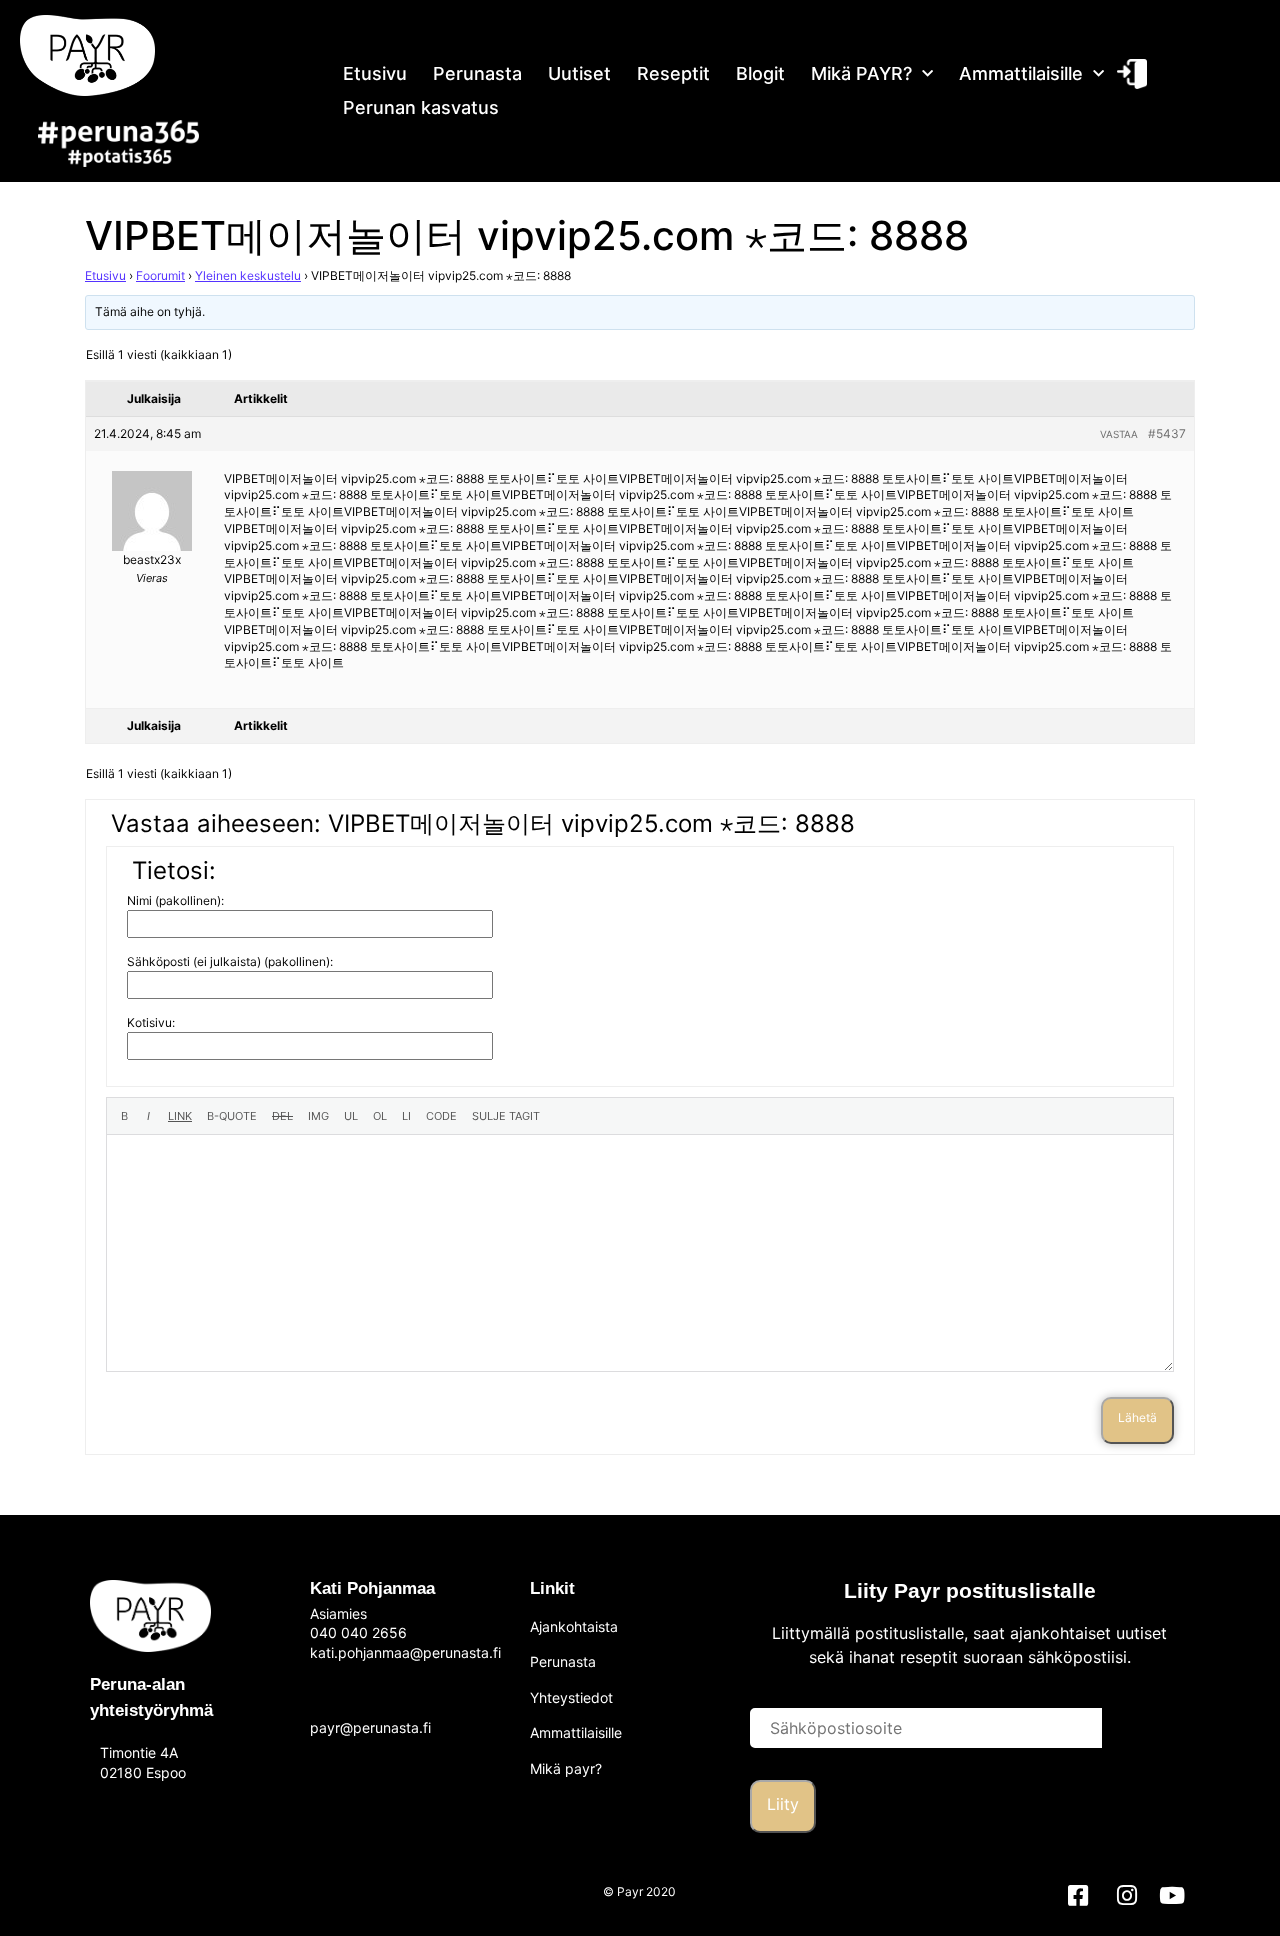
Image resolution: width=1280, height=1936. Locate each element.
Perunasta (477, 73)
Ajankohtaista (574, 1626)
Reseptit (673, 73)
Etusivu (375, 73)
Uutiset (579, 73)
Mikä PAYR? (861, 73)
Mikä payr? (566, 1768)
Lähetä (1137, 1417)
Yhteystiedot (571, 1697)
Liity (783, 1804)
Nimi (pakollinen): (175, 900)
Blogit (760, 73)
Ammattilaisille (1021, 73)
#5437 (1167, 433)
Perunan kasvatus (421, 107)
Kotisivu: (151, 1022)
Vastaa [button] (1119, 434)
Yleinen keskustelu (248, 275)
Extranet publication (1130, 74)
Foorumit (160, 275)
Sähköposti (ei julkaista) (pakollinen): (230, 961)
